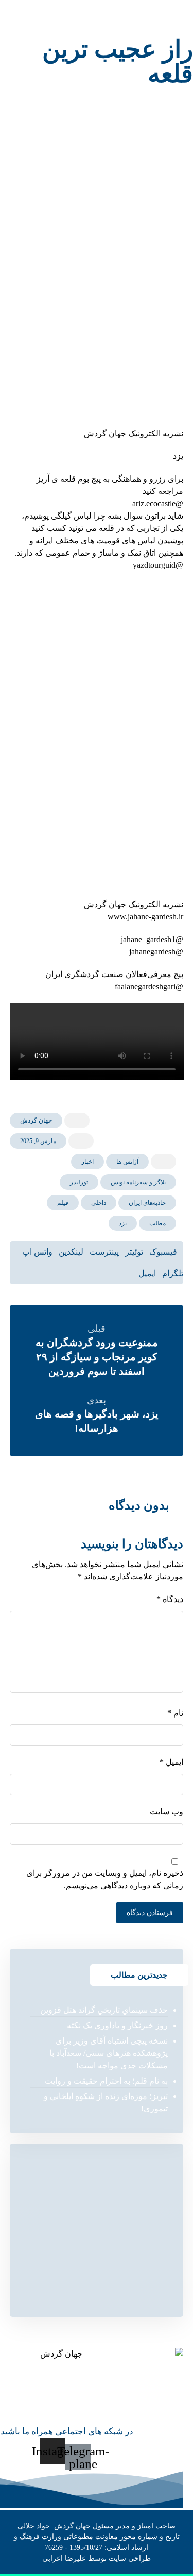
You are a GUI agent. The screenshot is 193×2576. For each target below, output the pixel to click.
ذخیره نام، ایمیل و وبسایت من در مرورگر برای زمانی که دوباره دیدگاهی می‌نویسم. (105, 1879)
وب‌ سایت (166, 1811)
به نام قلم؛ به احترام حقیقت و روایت (106, 2081)
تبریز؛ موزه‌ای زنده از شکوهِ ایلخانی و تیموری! (106, 2102)
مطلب (157, 1223)
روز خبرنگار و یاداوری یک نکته (117, 2025)
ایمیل (171, 1762)
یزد (123, 1223)
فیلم (63, 1203)
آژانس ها (127, 1162)
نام (175, 1713)
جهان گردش (36, 1120)
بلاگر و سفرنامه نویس (138, 1182)
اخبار (87, 1162)
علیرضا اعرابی (64, 2558)
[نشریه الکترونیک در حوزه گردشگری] (43, 19)
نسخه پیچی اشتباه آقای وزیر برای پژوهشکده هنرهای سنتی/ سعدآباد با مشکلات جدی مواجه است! (109, 2053)
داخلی (99, 1203)
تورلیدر (79, 1182)
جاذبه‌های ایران (147, 1203)
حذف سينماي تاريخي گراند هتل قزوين (104, 2010)
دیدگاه (170, 1599)
